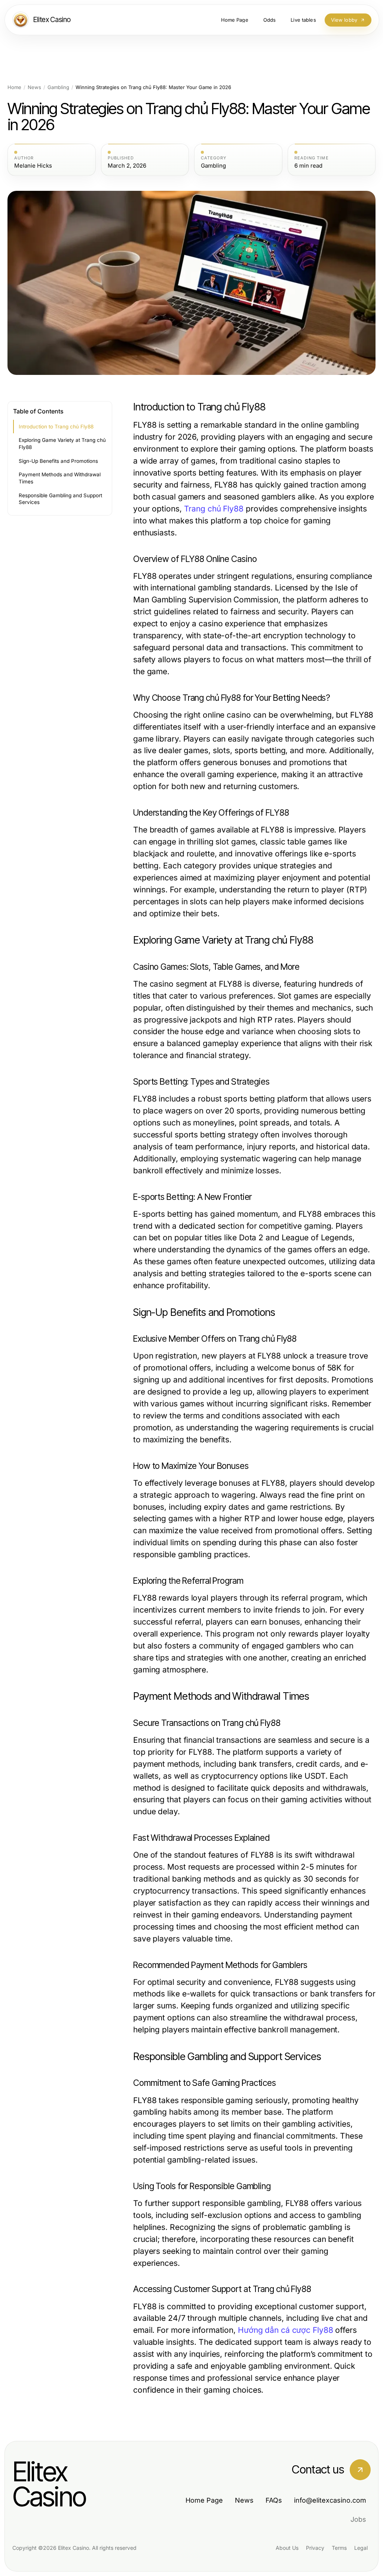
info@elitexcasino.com (330, 2500)
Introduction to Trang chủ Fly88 (56, 427)
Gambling (58, 87)
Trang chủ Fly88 (214, 509)
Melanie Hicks (33, 166)
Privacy (315, 2548)
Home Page (204, 2500)
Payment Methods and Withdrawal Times (60, 478)
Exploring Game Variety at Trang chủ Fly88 (62, 444)
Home (14, 87)
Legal (361, 2548)
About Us (287, 2548)
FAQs (274, 2500)
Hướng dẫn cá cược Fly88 (286, 2330)
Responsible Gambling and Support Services (60, 499)
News (34, 87)
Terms (339, 2548)
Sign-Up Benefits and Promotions (58, 461)
